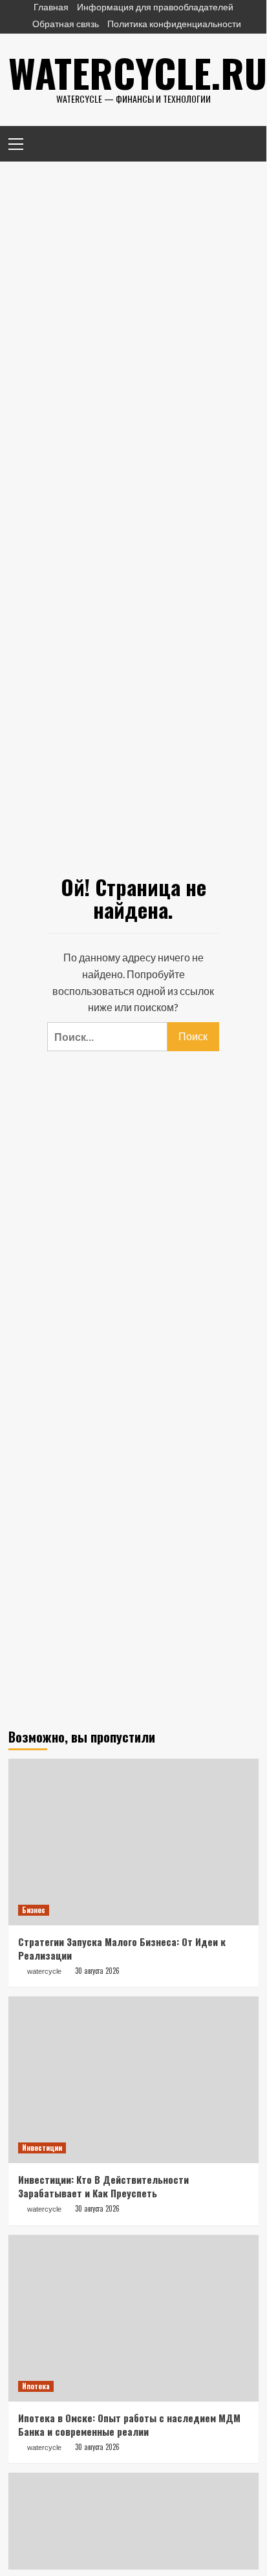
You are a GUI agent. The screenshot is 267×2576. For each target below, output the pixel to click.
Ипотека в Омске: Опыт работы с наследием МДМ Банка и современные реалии (129, 2424)
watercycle (44, 1971)
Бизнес (34, 1910)
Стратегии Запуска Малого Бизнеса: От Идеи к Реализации (122, 1948)
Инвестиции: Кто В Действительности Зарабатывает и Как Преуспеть (103, 2186)
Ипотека (36, 2386)
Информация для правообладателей (155, 7)
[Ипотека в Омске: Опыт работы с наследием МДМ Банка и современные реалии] (133, 2318)
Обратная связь (66, 24)
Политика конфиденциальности (174, 24)
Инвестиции (42, 2148)
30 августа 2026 (97, 1971)
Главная (51, 7)
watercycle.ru (138, 72)
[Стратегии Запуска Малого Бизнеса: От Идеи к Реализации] (133, 1842)
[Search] (244, 142)
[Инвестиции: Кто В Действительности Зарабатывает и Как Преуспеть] (133, 2080)
